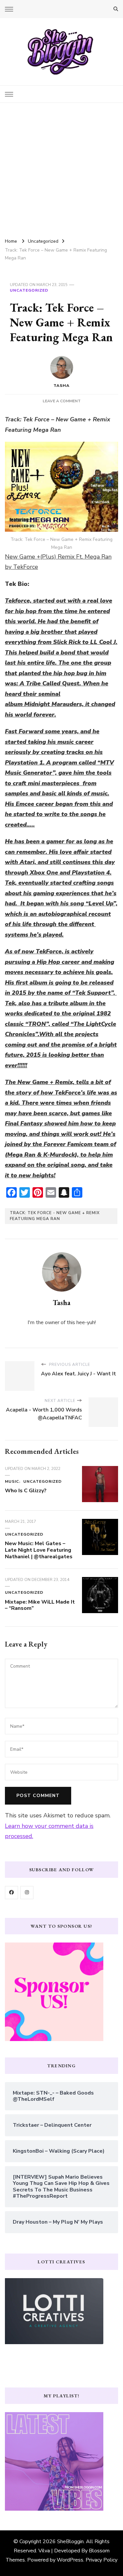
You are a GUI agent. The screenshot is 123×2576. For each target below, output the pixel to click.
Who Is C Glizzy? (26, 1491)
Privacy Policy (102, 2560)
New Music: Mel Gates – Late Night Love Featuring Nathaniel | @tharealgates (39, 1550)
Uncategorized (29, 290)
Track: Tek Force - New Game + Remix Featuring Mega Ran (55, 1216)
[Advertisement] (61, 168)
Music (12, 1481)
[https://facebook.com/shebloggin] (11, 1893)
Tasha (61, 386)
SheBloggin (70, 2542)
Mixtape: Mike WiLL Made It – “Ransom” (40, 1605)
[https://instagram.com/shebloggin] (27, 1893)
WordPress (70, 2560)
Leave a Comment (62, 401)
